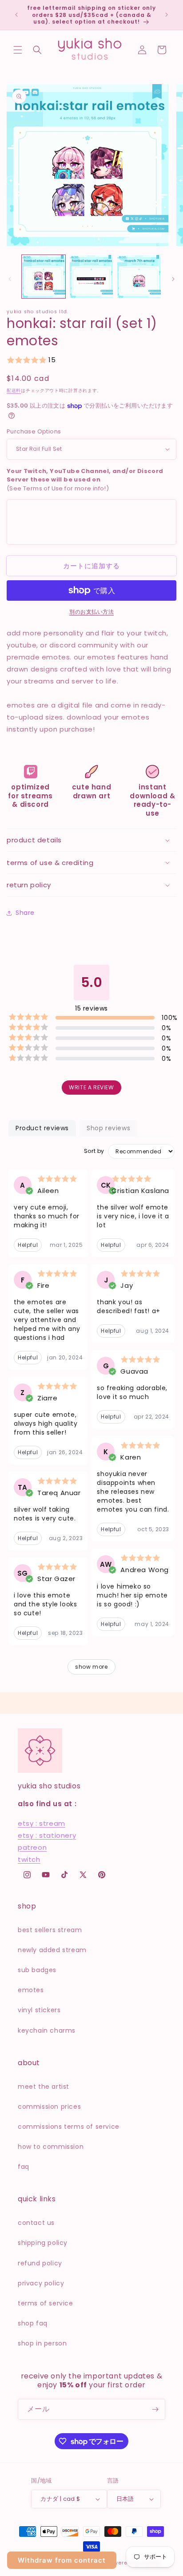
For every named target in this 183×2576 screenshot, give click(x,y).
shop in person (42, 2343)
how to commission (51, 2147)
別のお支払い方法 (91, 612)
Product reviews (42, 1128)
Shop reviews (108, 1128)
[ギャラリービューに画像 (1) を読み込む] (44, 277)
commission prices (49, 2107)
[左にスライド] (10, 279)
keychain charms (47, 2030)
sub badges (37, 1970)
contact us (36, 2223)
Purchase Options (34, 431)
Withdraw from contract (62, 2560)
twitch (29, 1859)
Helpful (28, 1245)
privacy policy (41, 2283)
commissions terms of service (69, 2127)
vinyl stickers (39, 2010)
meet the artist (44, 2087)
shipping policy (43, 2243)
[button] (18, 50)
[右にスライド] (173, 279)
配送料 (14, 390)
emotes (31, 1990)
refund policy (40, 2263)
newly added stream (52, 1950)
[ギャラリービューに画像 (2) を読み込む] (91, 277)
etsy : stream (42, 1823)
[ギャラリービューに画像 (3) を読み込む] (139, 277)
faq (24, 2167)
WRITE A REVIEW (91, 1087)
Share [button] (25, 913)
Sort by (94, 1151)
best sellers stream (50, 1930)
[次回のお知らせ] (167, 15)
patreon (32, 1847)
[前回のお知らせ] (16, 15)
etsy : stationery (47, 1835)
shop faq (33, 2323)
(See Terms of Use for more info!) (85, 480)
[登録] (155, 2409)
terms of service (46, 2303)
